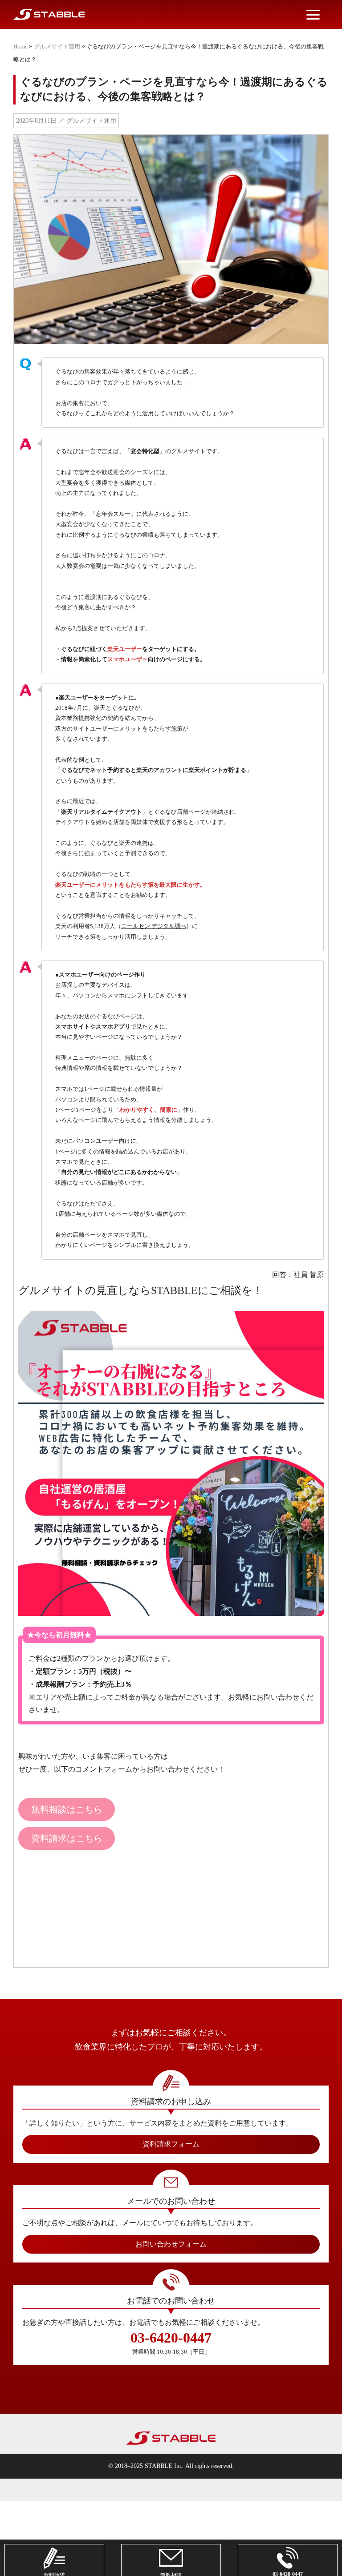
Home (20, 46)
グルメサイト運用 (57, 46)
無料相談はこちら (67, 1809)
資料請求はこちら (67, 1838)
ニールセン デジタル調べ (154, 926)
